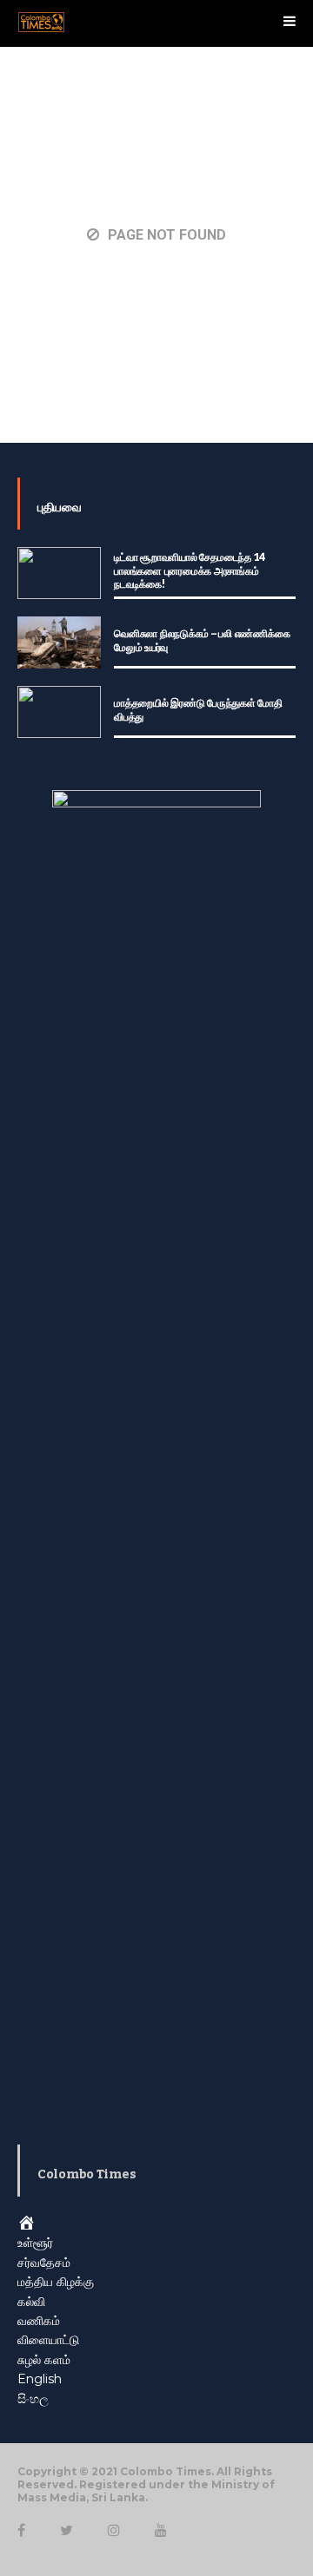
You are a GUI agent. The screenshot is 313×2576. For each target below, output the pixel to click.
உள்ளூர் (35, 2243)
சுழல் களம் (44, 2360)
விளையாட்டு (48, 2340)
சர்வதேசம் (44, 2263)
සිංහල (33, 2399)
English (40, 2379)
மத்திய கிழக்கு (56, 2282)
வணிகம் (39, 2321)
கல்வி (31, 2302)
